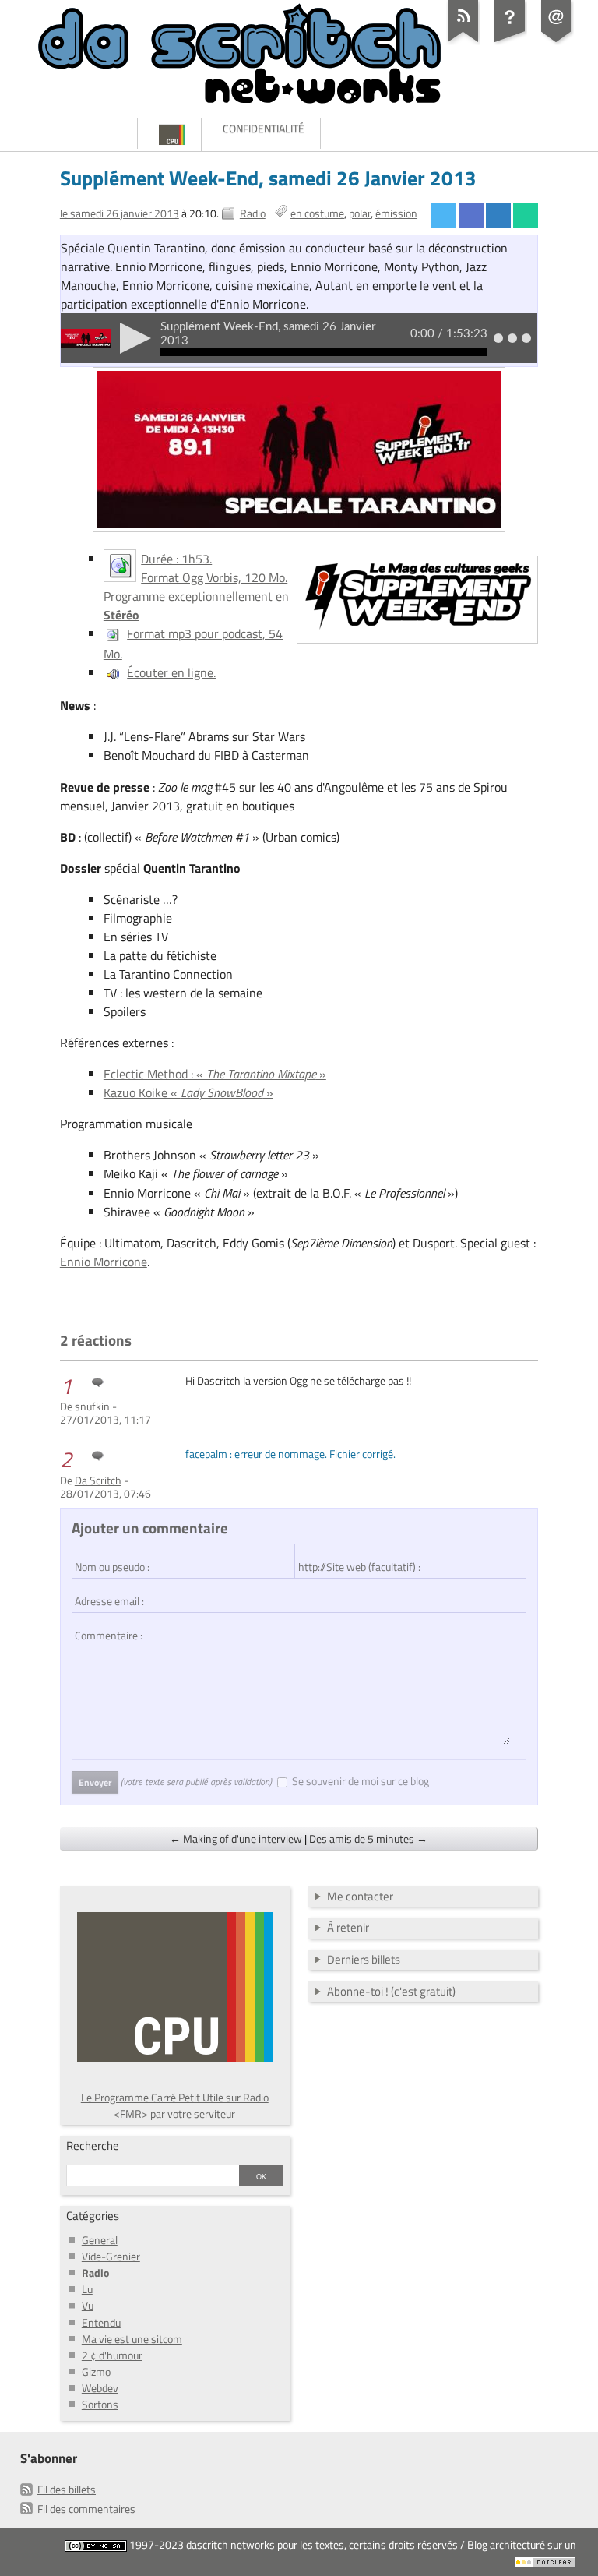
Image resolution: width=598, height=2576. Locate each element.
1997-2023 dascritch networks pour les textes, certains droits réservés (292, 2544)
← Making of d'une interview (236, 1838)
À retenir (348, 1927)
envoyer (95, 1782)
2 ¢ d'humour (112, 2355)
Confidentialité (264, 128)
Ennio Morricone (104, 1262)
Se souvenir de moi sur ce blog (361, 1781)
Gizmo (96, 2371)
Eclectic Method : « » (215, 1074)
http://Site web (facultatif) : (352, 1559)
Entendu (101, 2322)
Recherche (93, 2145)
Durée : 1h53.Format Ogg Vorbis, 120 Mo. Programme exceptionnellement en (196, 587)
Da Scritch (98, 1480)
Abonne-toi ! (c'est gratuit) (391, 1991)
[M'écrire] (557, 42)
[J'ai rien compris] (510, 42)
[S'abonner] (463, 42)
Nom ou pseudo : (109, 1559)
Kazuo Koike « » (188, 1092)
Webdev (100, 2388)
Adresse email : (107, 1593)
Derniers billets (364, 1959)
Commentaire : (105, 1628)
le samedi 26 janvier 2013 (120, 213)
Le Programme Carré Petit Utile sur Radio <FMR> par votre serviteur (175, 2105)
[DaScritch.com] (72, 134)
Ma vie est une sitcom (132, 2339)
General (100, 2240)
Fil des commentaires (86, 2509)
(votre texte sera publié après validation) (196, 1782)
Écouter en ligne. (171, 672)
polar (360, 213)
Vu (88, 2305)
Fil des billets (67, 2489)
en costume (317, 213)
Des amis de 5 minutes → (368, 1838)
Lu (87, 2289)
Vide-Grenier (111, 2256)
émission (396, 213)
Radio (253, 213)
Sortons (100, 2404)
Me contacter (360, 1896)
